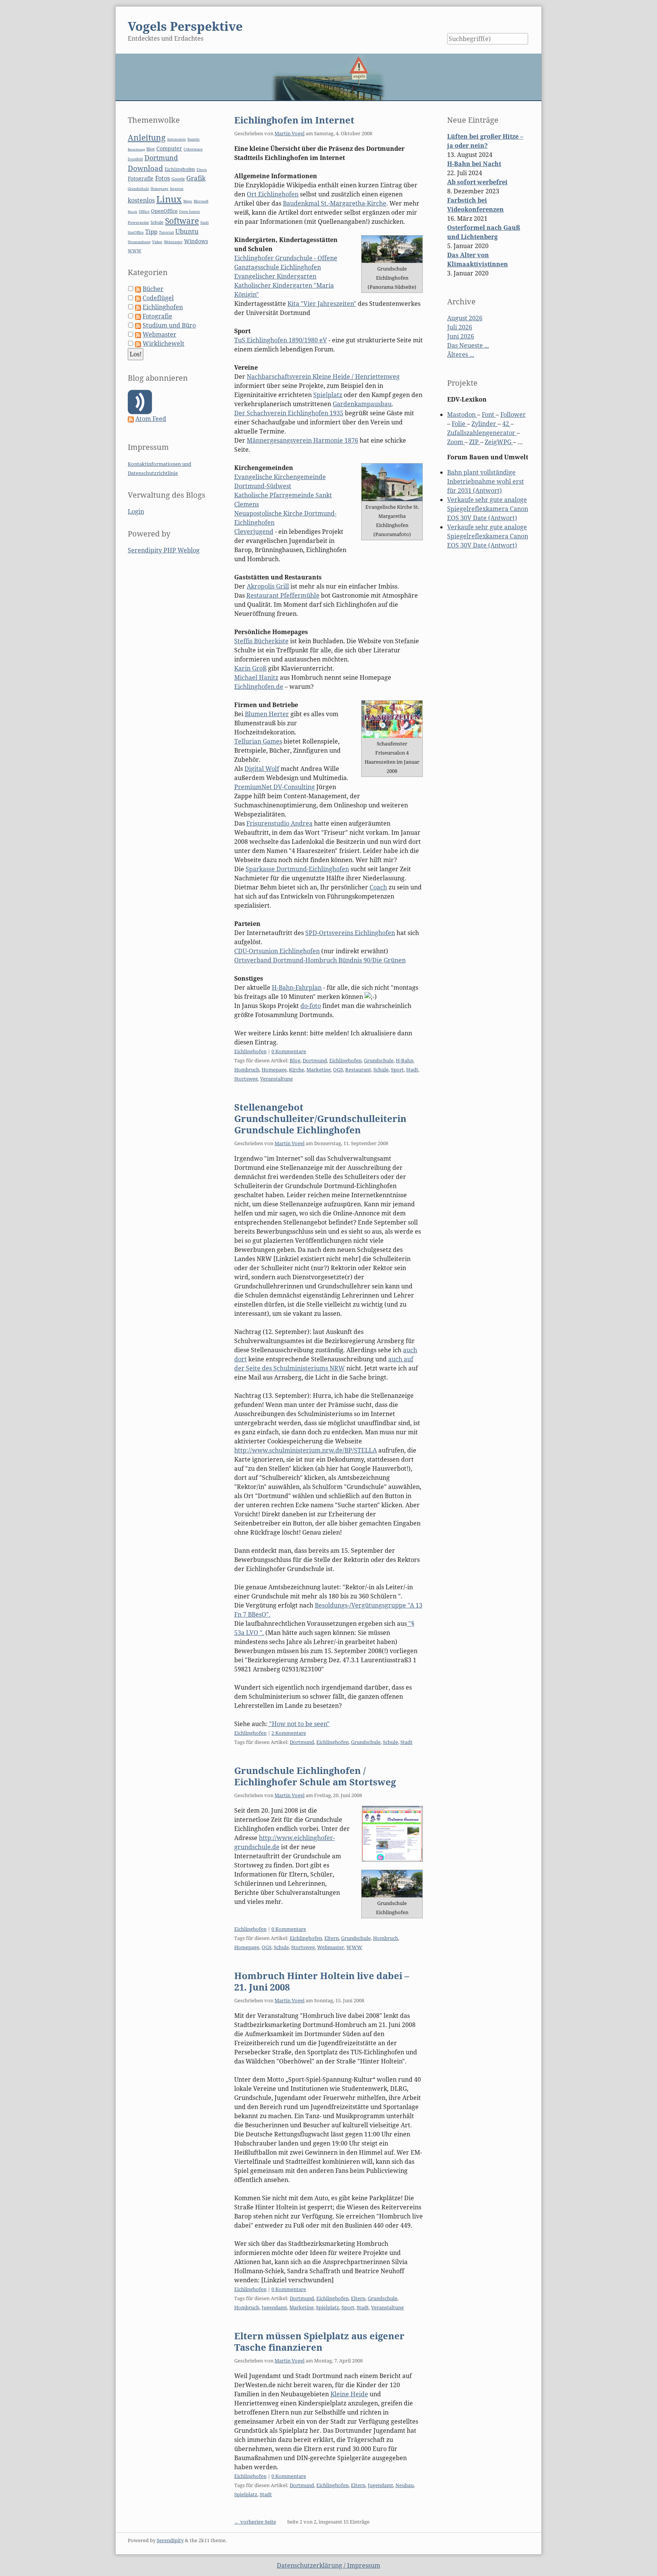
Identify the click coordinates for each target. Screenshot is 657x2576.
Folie (459, 424)
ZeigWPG (499, 442)
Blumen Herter (267, 714)
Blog (295, 1060)
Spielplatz (328, 395)
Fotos (163, 178)
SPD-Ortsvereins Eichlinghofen (350, 933)
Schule (381, 1070)
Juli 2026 (460, 327)
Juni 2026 (461, 336)
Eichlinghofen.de (259, 687)
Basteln (194, 139)
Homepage (274, 1070)
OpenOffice (164, 211)
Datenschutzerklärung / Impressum (328, 2565)
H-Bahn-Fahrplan (297, 987)
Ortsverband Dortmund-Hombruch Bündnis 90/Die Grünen (320, 960)
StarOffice (136, 233)
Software (182, 221)
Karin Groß (250, 668)
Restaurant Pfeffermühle (283, 595)
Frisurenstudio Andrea (279, 823)
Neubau (405, 2485)
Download (145, 168)
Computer (169, 148)
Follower (513, 415)
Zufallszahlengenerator (482, 433)
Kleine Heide (349, 2394)
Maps (188, 201)
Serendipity (170, 2540)
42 (506, 424)
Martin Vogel (290, 133)
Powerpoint (138, 222)
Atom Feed (151, 419)
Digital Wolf (262, 769)
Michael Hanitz (256, 677)
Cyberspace (193, 149)
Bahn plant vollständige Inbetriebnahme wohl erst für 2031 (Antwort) (486, 481)
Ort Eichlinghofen (273, 194)
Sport (397, 1070)
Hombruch (247, 1070)
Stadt (412, 1070)
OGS (338, 1070)
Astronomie (176, 139)
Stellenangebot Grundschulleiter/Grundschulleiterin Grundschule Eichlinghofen (320, 1118)
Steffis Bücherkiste (261, 641)
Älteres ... (461, 354)
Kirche (297, 1070)
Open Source (190, 211)
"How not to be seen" (299, 1724)
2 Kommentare (289, 1733)
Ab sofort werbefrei (477, 182)
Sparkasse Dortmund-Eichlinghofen (297, 869)
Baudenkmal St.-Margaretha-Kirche (335, 203)
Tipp (151, 232)
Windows (196, 241)
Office (144, 211)
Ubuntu (187, 231)
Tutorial (166, 232)
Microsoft (201, 201)
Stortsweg (246, 1079)
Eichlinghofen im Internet (294, 120)
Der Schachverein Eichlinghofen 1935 (289, 413)
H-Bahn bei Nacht (474, 164)
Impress (177, 189)
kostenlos (141, 200)
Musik (133, 211)
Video (157, 242)
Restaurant (358, 1070)
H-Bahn (405, 1060)
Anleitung (147, 138)
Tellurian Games (258, 741)
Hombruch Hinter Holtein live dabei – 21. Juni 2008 (322, 1981)
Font (489, 415)
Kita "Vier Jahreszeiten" (322, 304)
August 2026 (465, 318)
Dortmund (315, 1060)
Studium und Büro (169, 325)
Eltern (332, 1938)
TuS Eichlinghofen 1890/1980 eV (281, 340)
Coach (378, 887)
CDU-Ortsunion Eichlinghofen (277, 951)
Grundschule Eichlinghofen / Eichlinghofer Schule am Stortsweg (315, 1776)
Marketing (319, 1070)
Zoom (456, 442)
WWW (354, 1947)
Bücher (153, 289)
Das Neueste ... (468, 345)
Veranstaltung (276, 1079)
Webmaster (331, 1947)
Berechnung (136, 149)
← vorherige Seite (255, 2522)
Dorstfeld (135, 159)
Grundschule (379, 1060)
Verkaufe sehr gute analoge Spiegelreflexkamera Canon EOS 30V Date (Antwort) (488, 509)
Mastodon (462, 415)
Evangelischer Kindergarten (275, 276)
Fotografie (141, 178)
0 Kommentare (289, 1051)
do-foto (311, 1006)
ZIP (475, 442)
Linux (169, 199)
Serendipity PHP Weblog (164, 550)
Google (178, 179)
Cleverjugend (254, 532)
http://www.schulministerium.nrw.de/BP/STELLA (305, 1450)
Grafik (196, 178)
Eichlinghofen (250, 1051)
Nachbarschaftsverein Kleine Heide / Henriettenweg (323, 377)
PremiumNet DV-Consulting (275, 787)
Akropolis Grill (268, 586)
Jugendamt (274, 2307)
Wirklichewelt (163, 343)
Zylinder (485, 424)
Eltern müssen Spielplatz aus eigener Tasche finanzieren (319, 2341)
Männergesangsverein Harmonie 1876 (302, 440)
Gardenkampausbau (362, 404)
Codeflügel (158, 298)
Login (136, 511)
